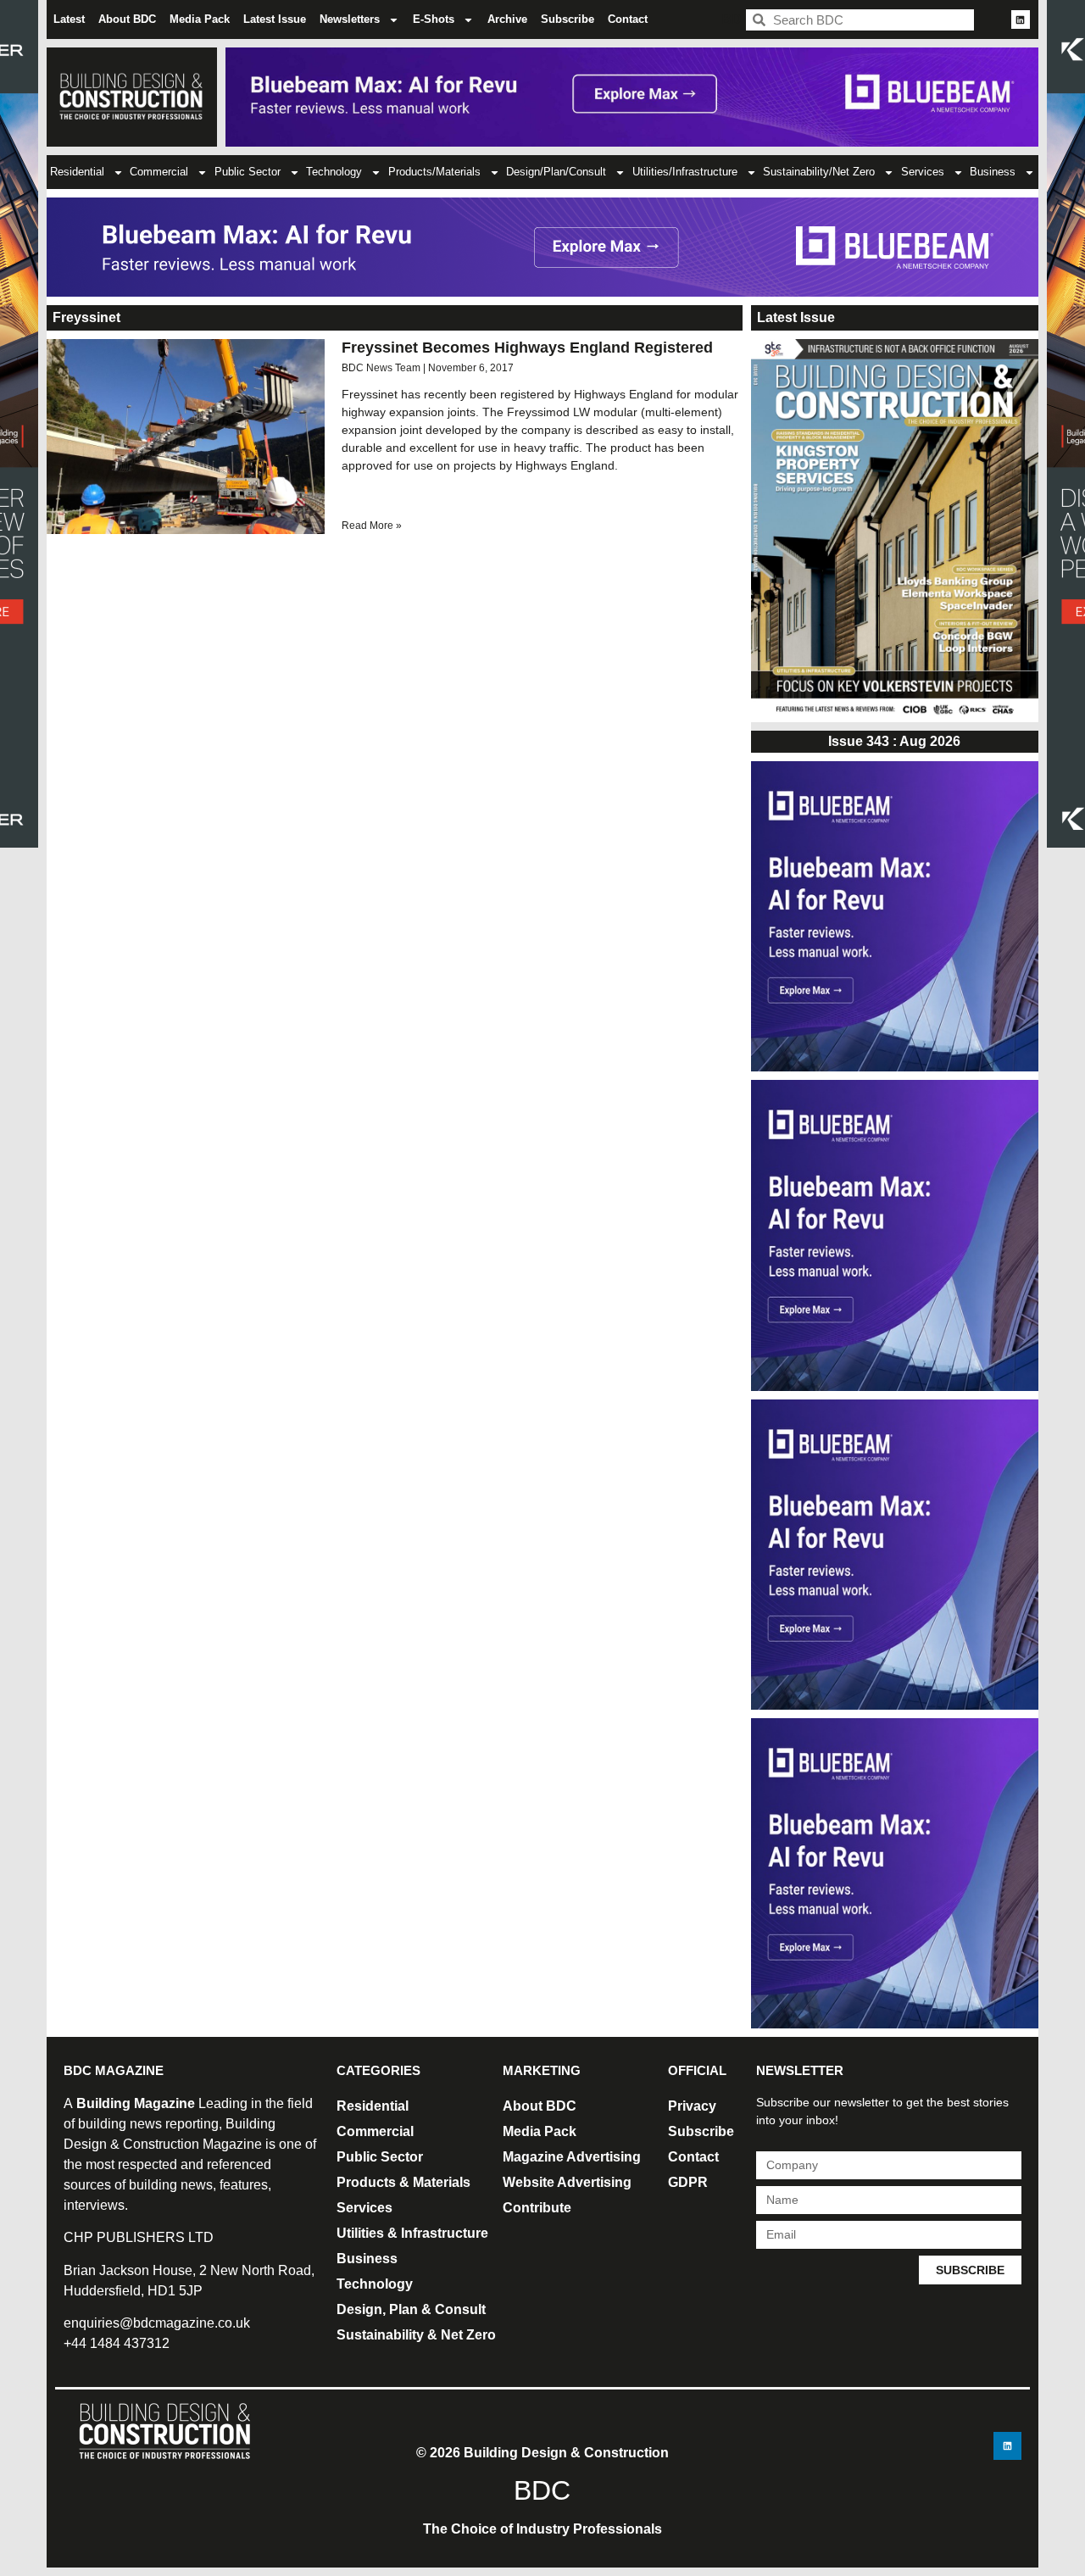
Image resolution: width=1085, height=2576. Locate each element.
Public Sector (248, 172)
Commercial (159, 172)
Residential (77, 172)
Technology (334, 172)
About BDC (127, 19)
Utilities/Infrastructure (685, 172)
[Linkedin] (1021, 19)
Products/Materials (434, 172)
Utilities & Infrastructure (412, 2233)
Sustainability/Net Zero (819, 172)
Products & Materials (403, 2182)
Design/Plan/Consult (556, 172)
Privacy (692, 2106)
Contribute (537, 2208)
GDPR (688, 2182)
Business (993, 172)
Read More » (372, 526)
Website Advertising (567, 2182)
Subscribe (568, 19)
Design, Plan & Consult (411, 2309)
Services (923, 172)
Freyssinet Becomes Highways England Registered (527, 348)
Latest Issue (275, 19)
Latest (69, 19)
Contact (628, 19)
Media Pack (200, 19)
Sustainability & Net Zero (416, 2335)
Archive (507, 19)
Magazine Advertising (572, 2157)
